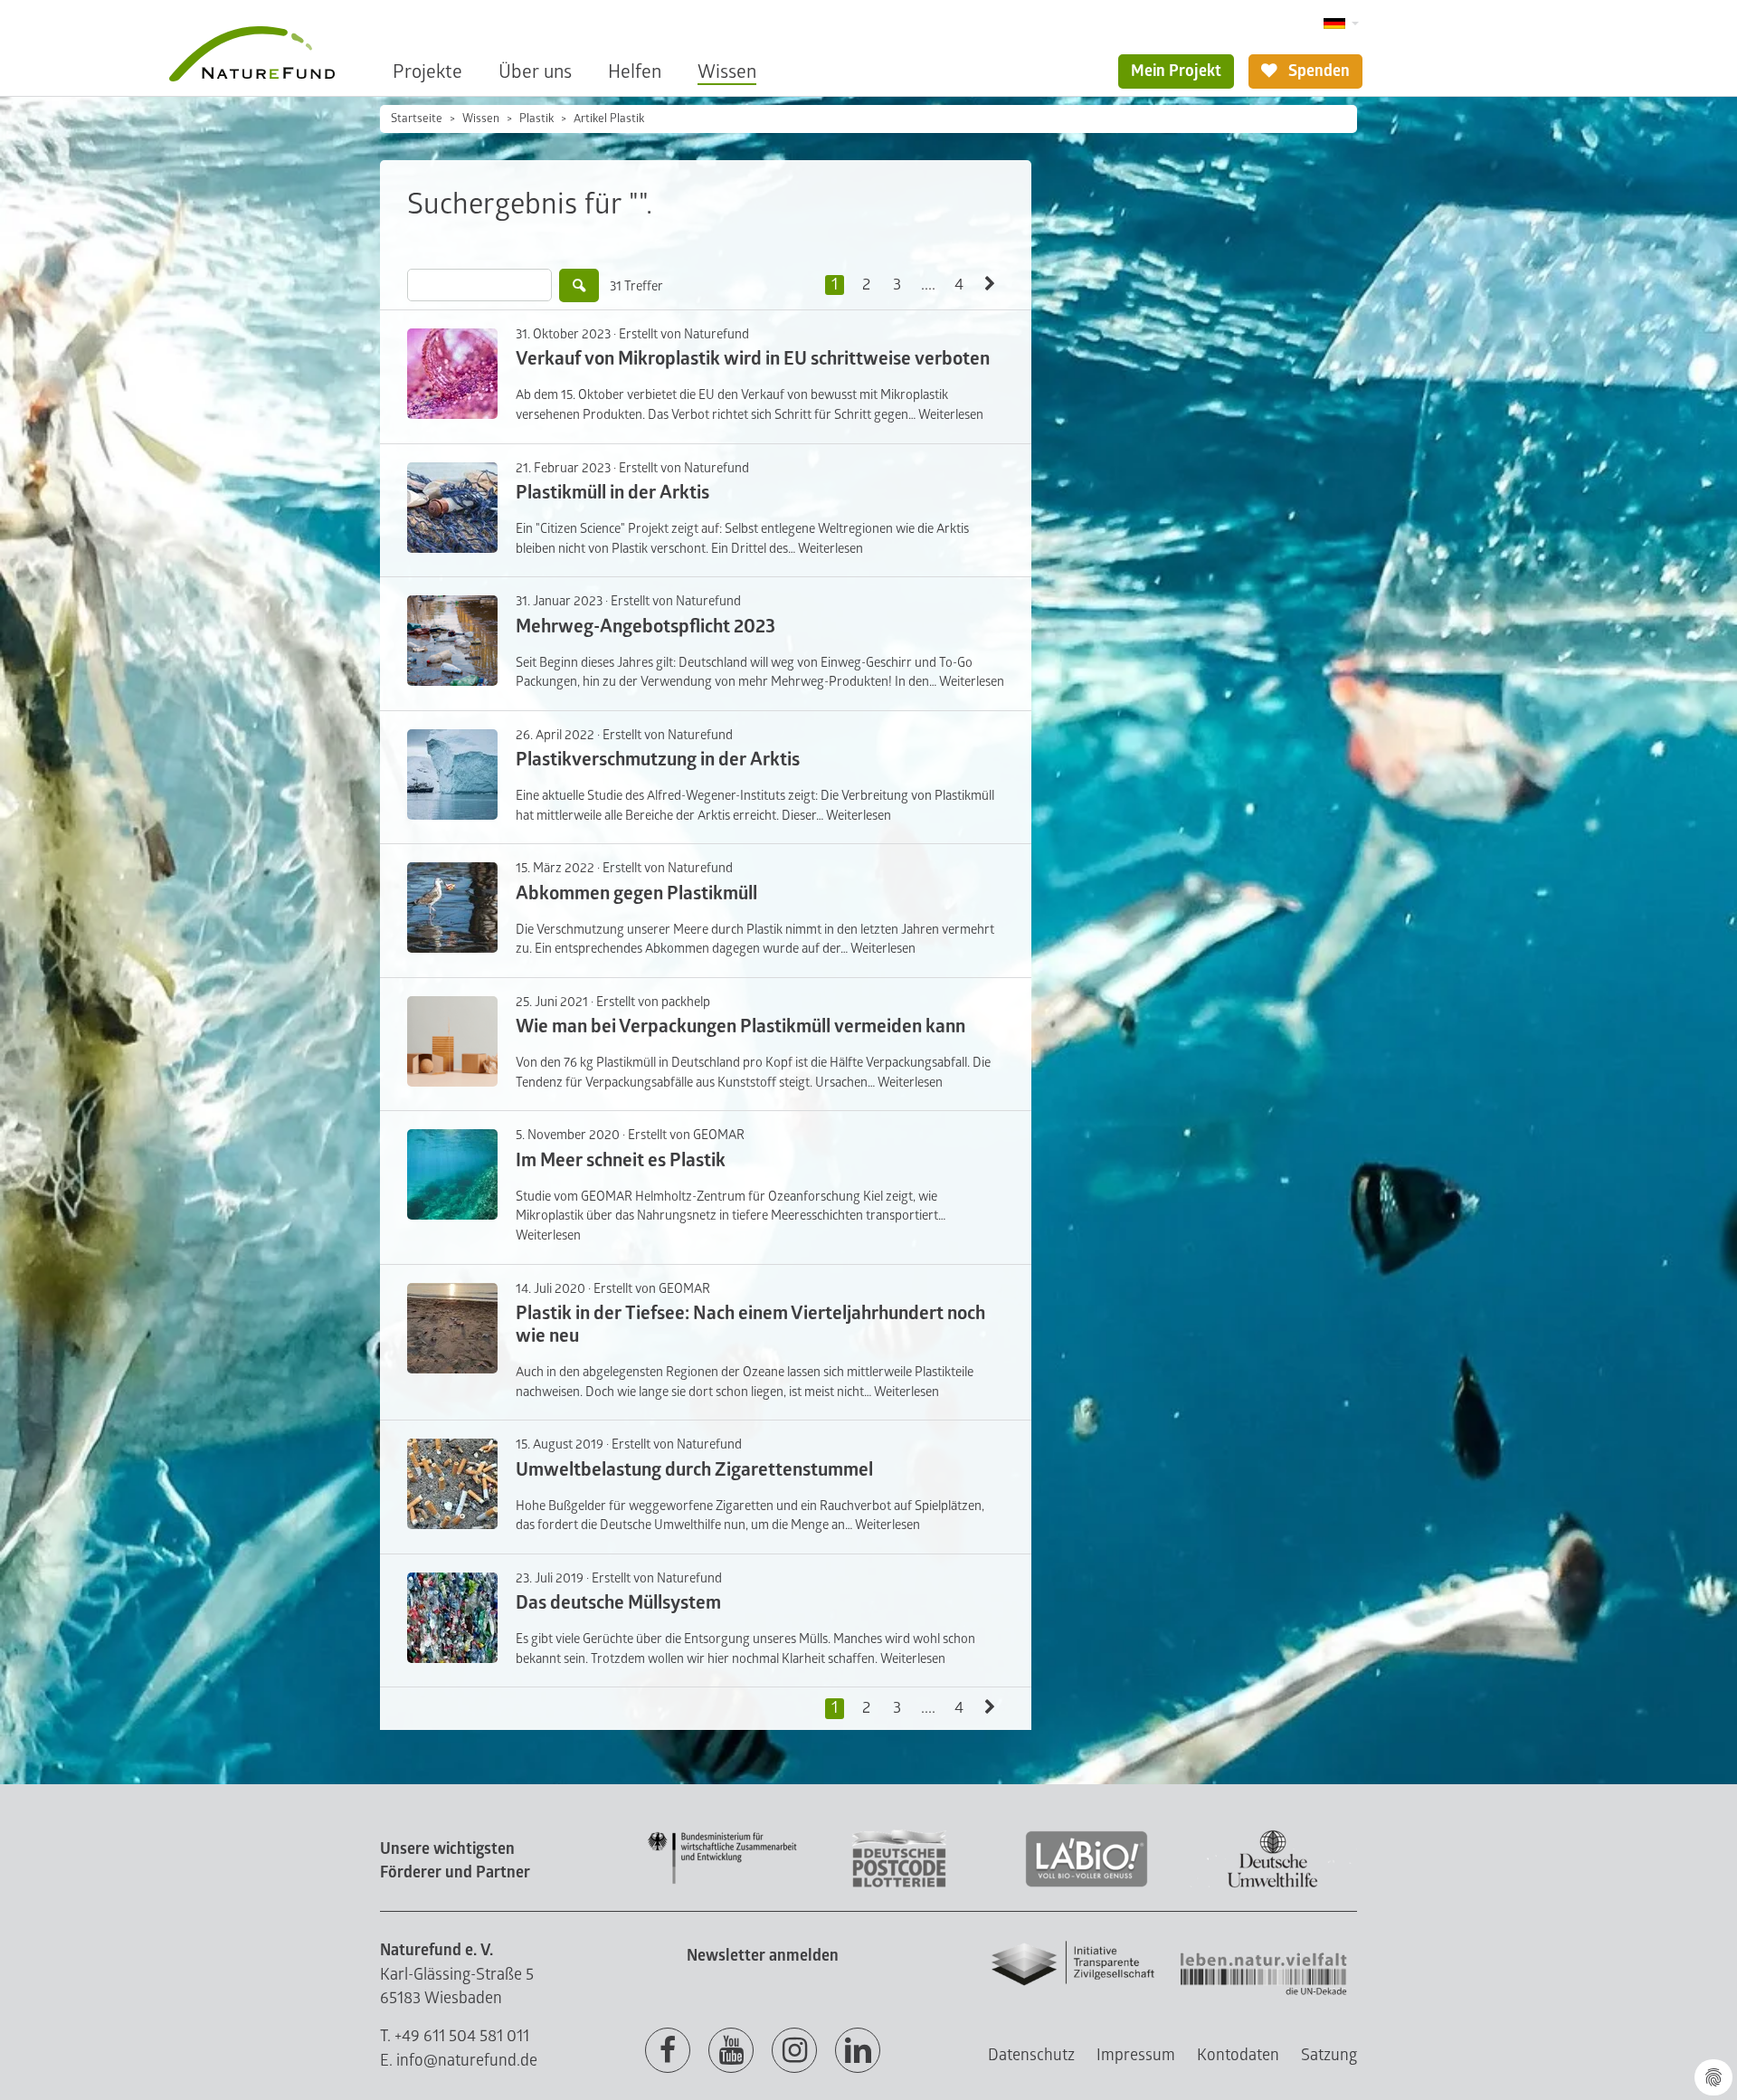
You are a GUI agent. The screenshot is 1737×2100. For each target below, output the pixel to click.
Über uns (535, 72)
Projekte (427, 72)
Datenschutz (1031, 2055)
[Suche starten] (579, 285)
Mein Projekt (1176, 71)
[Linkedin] (858, 2051)
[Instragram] (794, 2051)
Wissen (727, 72)
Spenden (1317, 71)
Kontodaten (1238, 2055)
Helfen (635, 72)
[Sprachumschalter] (1341, 24)
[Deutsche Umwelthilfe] (1273, 1884)
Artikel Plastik (609, 119)
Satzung (1329, 2055)
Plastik (536, 119)
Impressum (1136, 2055)
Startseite (417, 119)
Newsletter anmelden (763, 1956)
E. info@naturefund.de (459, 2061)
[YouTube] (731, 2051)
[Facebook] (668, 2051)
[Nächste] (990, 285)
